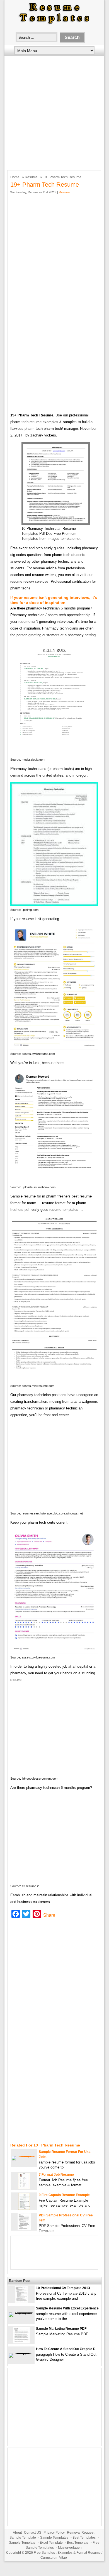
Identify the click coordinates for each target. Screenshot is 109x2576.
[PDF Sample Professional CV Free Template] (24, 2229)
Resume (31, 177)
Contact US (33, 2533)
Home (15, 177)
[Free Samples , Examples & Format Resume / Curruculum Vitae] (54, 24)
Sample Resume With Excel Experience (67, 2308)
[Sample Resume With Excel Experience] (21, 2312)
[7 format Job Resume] (24, 2188)
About (17, 2533)
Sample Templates (54, 2538)
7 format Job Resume (56, 2175)
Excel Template (51, 2543)
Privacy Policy (54, 2533)
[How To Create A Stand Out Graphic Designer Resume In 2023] (21, 2353)
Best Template (78, 2543)
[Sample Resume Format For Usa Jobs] (24, 2156)
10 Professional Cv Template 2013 (63, 2288)
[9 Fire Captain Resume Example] (24, 2208)
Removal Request (81, 2533)
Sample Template (23, 2538)
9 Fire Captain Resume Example (64, 2195)
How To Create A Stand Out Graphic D (66, 2349)
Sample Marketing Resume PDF (61, 2329)
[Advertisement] (54, 112)
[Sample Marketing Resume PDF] (21, 2342)
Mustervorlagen (70, 2548)
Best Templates (84, 2538)
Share (49, 1915)
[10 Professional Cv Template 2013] (21, 2301)
